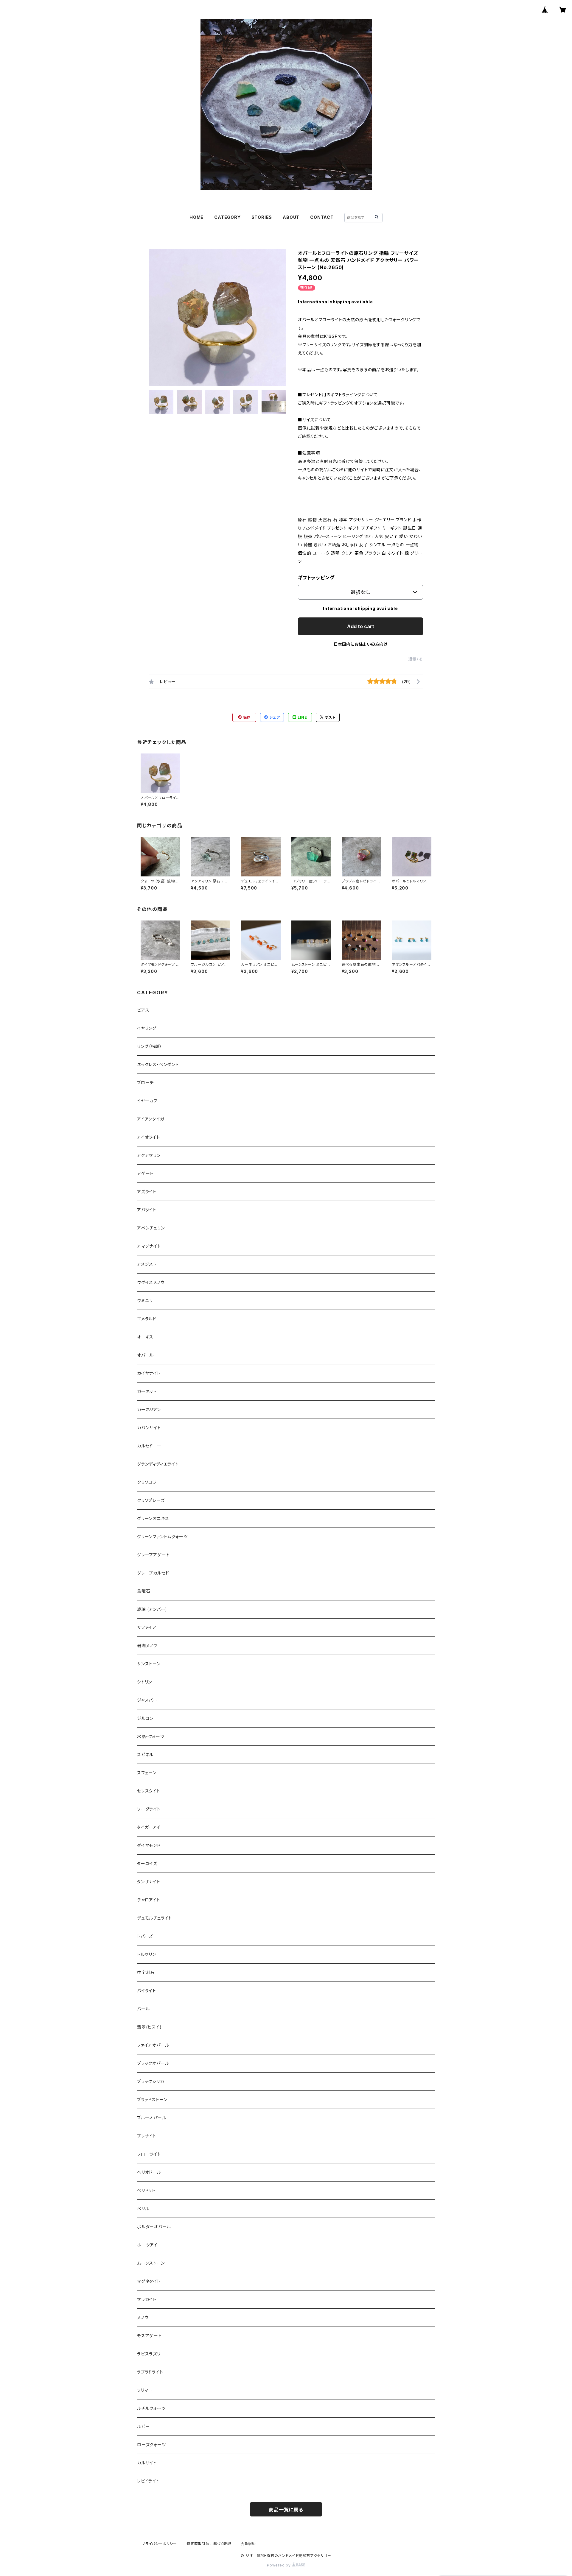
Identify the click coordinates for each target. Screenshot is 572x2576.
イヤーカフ (147, 1101)
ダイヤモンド (149, 1845)
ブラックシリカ (151, 2081)
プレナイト (147, 2136)
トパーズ (145, 1936)
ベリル (143, 2208)
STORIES (262, 217)
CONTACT (322, 217)
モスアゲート (149, 2336)
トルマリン (147, 1954)
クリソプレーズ (151, 1500)
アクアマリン (149, 1155)
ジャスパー (147, 1700)
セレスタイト (149, 1791)
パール (143, 2009)
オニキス (145, 1337)
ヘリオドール (149, 2172)
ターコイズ (147, 1863)
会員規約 (248, 2544)
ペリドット (146, 2190)
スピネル (145, 1754)
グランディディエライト (158, 1464)
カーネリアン (149, 1409)
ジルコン (145, 1718)
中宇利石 (146, 1972)
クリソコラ (147, 1482)
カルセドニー (149, 1446)
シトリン (144, 1682)
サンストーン (149, 1664)
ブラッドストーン (152, 2100)
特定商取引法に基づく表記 (209, 2544)
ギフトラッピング (316, 578)
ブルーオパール (152, 2118)
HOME (196, 217)
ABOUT (291, 217)
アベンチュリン (151, 1228)
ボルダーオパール (154, 2227)
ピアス (143, 1010)
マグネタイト (149, 2281)
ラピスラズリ (149, 2354)
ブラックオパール (153, 2063)
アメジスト (147, 1264)
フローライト (149, 2154)
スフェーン (147, 1773)
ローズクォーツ (151, 2445)
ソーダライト (149, 1809)
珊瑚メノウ (147, 1646)
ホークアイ (147, 2245)
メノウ (143, 2317)
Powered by (279, 2565)
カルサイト (147, 2463)
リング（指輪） (150, 1046)
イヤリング (147, 1028)
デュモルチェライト (154, 1918)
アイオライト (149, 1137)
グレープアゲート (153, 1555)
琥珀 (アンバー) (152, 1609)
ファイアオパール (153, 2045)
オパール (145, 1355)
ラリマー (145, 2390)
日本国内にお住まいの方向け (360, 644)
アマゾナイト (149, 1246)
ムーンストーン (151, 2263)
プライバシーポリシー (159, 2544)
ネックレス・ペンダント (158, 1064)
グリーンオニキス (153, 1518)
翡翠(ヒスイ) (149, 2027)
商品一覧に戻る (286, 2510)
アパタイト (147, 1210)
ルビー (143, 2426)
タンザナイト (149, 1882)
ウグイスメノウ (151, 1282)
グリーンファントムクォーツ (162, 1537)
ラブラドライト (150, 2372)
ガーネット (147, 1391)
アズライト (147, 1192)
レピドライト (148, 2481)
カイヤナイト (149, 1373)
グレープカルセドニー (157, 1573)
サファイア (147, 1627)
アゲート (145, 1173)
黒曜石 (144, 1591)
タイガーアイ (149, 1827)
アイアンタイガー (153, 1119)
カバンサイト (149, 1428)
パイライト (147, 1991)
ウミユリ (145, 1301)
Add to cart (361, 626)
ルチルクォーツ (151, 2408)
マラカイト (147, 2299)
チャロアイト (149, 1900)
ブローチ (145, 1083)
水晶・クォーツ (151, 1736)
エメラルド (147, 1319)
